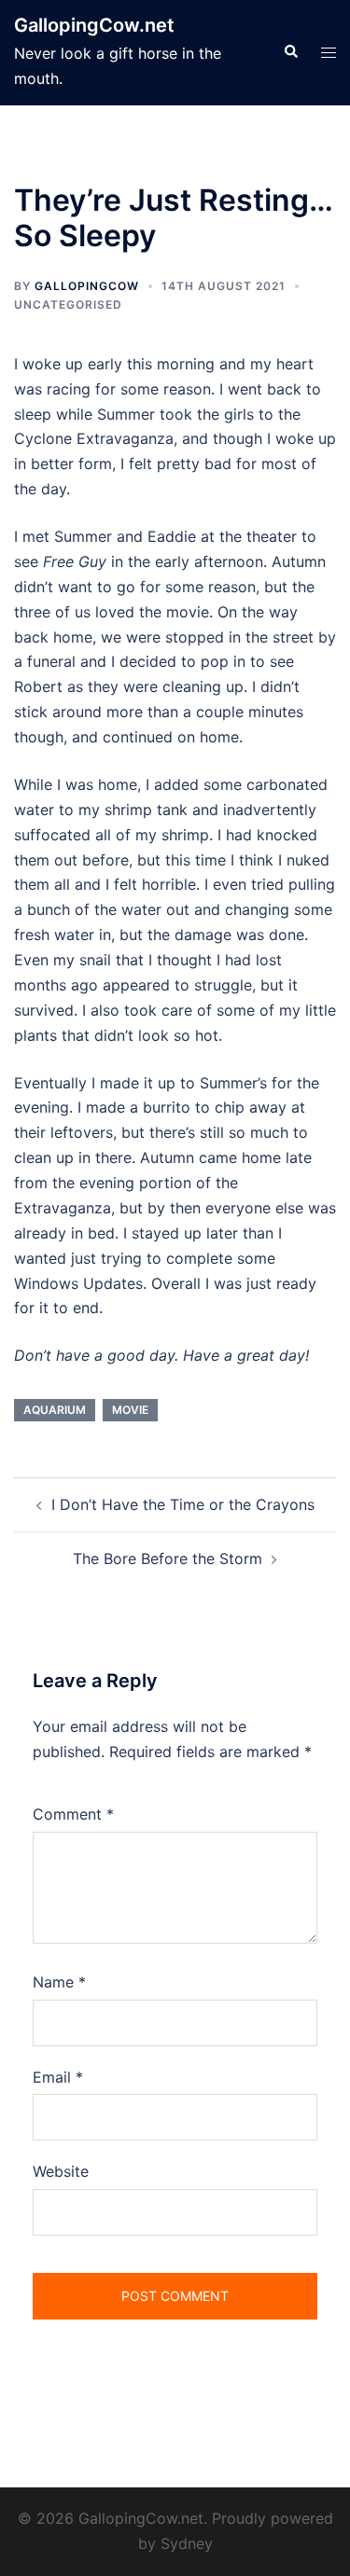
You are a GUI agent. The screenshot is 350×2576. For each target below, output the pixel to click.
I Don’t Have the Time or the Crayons (183, 1504)
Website (61, 2171)
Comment (73, 1814)
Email (58, 2077)
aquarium (55, 1410)
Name (59, 1982)
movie (130, 1410)
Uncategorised (68, 305)
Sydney (187, 2543)
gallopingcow (87, 286)
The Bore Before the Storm (168, 1558)
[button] (290, 52)
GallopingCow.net (94, 25)
